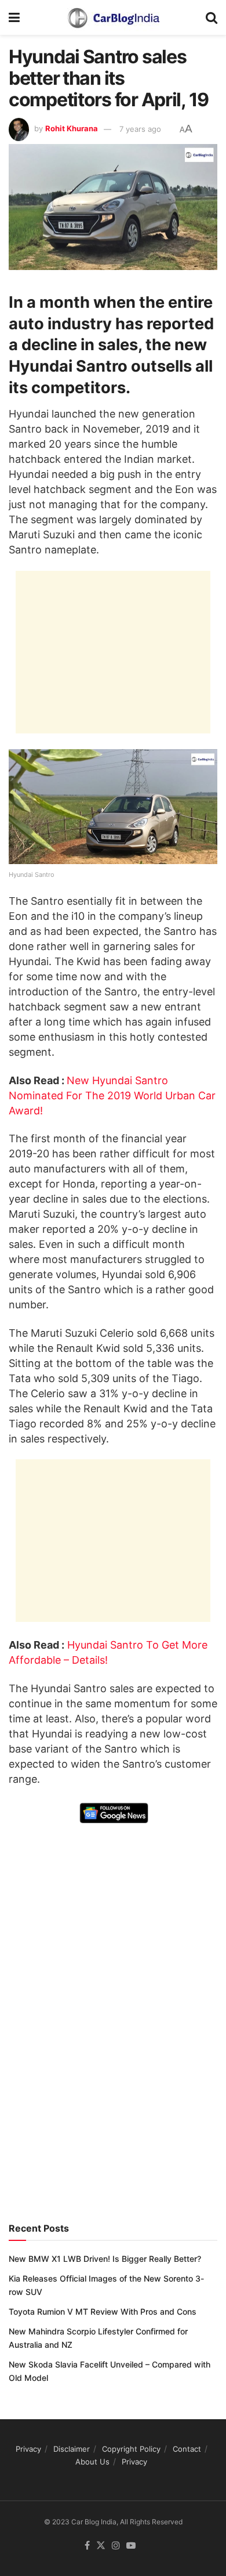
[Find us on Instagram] (116, 2546)
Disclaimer (72, 2449)
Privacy (28, 2449)
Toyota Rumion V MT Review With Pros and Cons (103, 2311)
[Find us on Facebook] (87, 2546)
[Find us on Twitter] (101, 2546)
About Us (92, 2462)
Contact (187, 2449)
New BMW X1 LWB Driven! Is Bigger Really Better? (105, 2259)
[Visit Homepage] (113, 17)
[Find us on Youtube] (131, 2546)
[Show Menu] (14, 17)
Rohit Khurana (72, 129)
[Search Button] (212, 17)
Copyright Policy (131, 2449)
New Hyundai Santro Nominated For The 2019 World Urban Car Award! (112, 1095)
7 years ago (140, 129)
